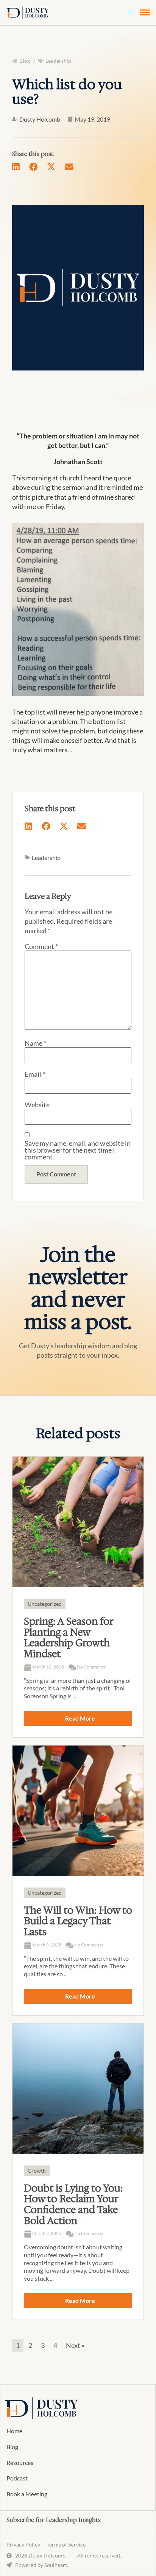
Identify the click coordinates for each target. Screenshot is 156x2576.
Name (35, 1043)
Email (35, 1074)
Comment (41, 946)
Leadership (58, 61)
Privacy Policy (23, 2544)
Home (14, 2431)
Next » (75, 2345)
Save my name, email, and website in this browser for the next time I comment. (78, 1150)
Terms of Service (66, 2544)
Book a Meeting (27, 2494)
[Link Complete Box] (78, 1597)
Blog (12, 2447)
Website (37, 1105)
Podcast (17, 2478)
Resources (20, 2463)
